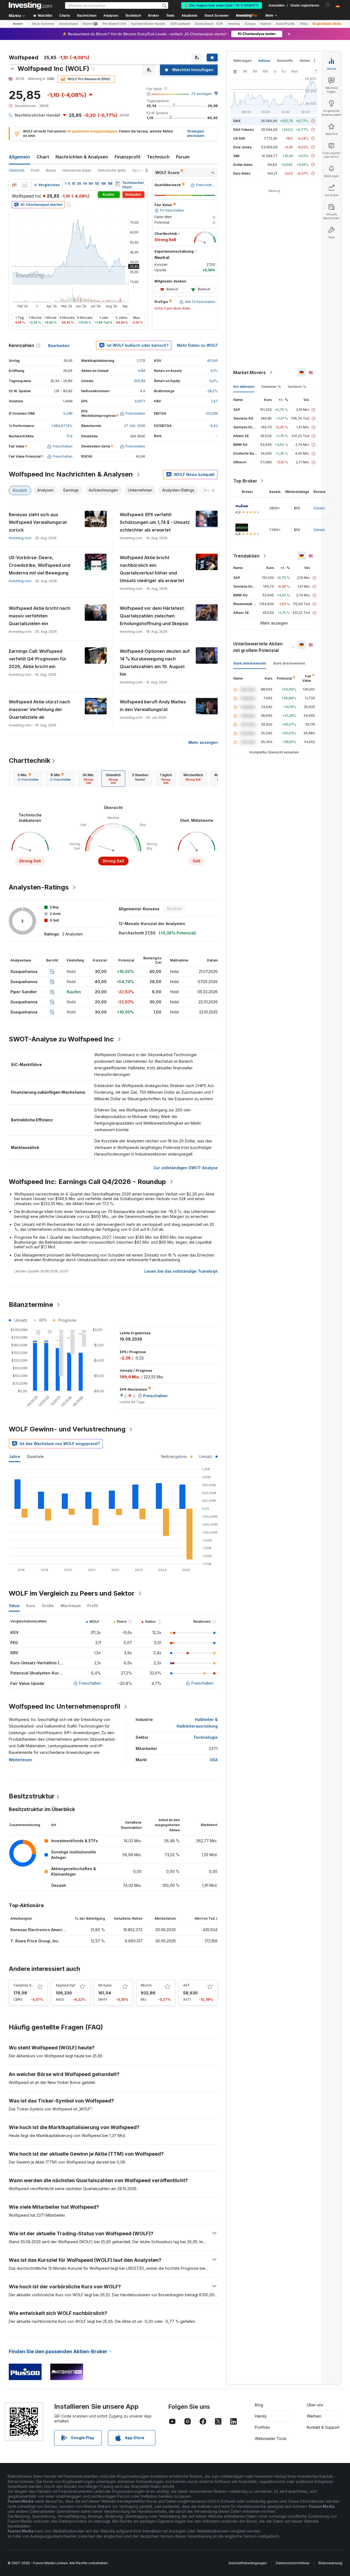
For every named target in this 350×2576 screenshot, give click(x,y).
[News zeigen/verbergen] (118, 184)
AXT (187, 1985)
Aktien (18, 24)
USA (214, 1760)
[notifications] (328, 5)
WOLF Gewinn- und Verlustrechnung (67, 1429)
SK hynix (105, 1985)
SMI (236, 156)
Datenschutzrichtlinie (293, 2563)
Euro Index (242, 173)
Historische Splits (112, 170)
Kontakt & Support (323, 2427)
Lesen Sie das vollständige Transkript (181, 1271)
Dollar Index (243, 165)
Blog (259, 2405)
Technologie (205, 1737)
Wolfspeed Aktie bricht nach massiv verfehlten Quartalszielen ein (40, 616)
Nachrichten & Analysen (82, 157)
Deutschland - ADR (209, 24)
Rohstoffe (285, 61)
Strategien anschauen (196, 134)
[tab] (28, 779)
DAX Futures (243, 130)
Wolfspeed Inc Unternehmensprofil (65, 1706)
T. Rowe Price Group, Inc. (35, 1941)
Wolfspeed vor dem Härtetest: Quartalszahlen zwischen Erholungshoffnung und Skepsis (154, 616)
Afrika (304, 24)
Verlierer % (297, 387)
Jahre (14, 1456)
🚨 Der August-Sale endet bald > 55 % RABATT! (222, 5)
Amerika (234, 24)
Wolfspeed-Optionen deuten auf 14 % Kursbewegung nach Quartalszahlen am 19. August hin (155, 663)
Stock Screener (217, 16)
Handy (261, 2416)
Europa (250, 24)
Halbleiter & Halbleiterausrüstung (197, 1723)
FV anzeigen (202, 94)
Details (320, 508)
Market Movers (250, 372)
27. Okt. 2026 (135, 426)
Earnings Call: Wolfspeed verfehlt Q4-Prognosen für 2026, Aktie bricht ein (38, 659)
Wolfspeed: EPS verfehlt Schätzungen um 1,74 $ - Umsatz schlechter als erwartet (155, 522)
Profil (35, 170)
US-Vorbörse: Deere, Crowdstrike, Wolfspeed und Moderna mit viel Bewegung (40, 565)
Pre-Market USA (114, 24)
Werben (314, 2416)
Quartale (35, 1456)
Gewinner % (271, 387)
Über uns (315, 2405)
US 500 (239, 138)
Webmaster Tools (271, 2438)
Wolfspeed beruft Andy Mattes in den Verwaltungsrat (153, 706)
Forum (183, 157)
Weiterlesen (20, 1760)
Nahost (266, 24)
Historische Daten (77, 170)
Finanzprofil (127, 157)
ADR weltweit (180, 24)
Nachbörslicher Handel (148, 24)
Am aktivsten (244, 387)
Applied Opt (65, 1985)
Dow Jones (242, 147)
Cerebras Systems (28, 1985)
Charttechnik (30, 760)
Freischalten (90, 1683)
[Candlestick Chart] (14, 185)
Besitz (51, 170)
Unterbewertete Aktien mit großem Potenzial (258, 647)
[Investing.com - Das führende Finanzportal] (30, 5)
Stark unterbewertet (250, 663)
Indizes (264, 61)
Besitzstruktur (32, 1796)
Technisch (158, 157)
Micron (146, 1985)
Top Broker (245, 481)
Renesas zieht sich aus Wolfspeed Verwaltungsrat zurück (38, 522)
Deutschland (68, 24)
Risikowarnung (330, 2563)
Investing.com (20, 538)
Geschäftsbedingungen (248, 2563)
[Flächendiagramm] (25, 185)
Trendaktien (246, 556)
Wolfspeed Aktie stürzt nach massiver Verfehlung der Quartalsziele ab (40, 709)
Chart (43, 157)
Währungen (242, 61)
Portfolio (262, 2427)
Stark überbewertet (289, 663)
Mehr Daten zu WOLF (197, 345)
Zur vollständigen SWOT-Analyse (186, 1168)
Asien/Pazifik (285, 24)
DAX (237, 121)
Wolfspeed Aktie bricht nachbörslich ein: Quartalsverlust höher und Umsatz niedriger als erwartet (152, 569)
